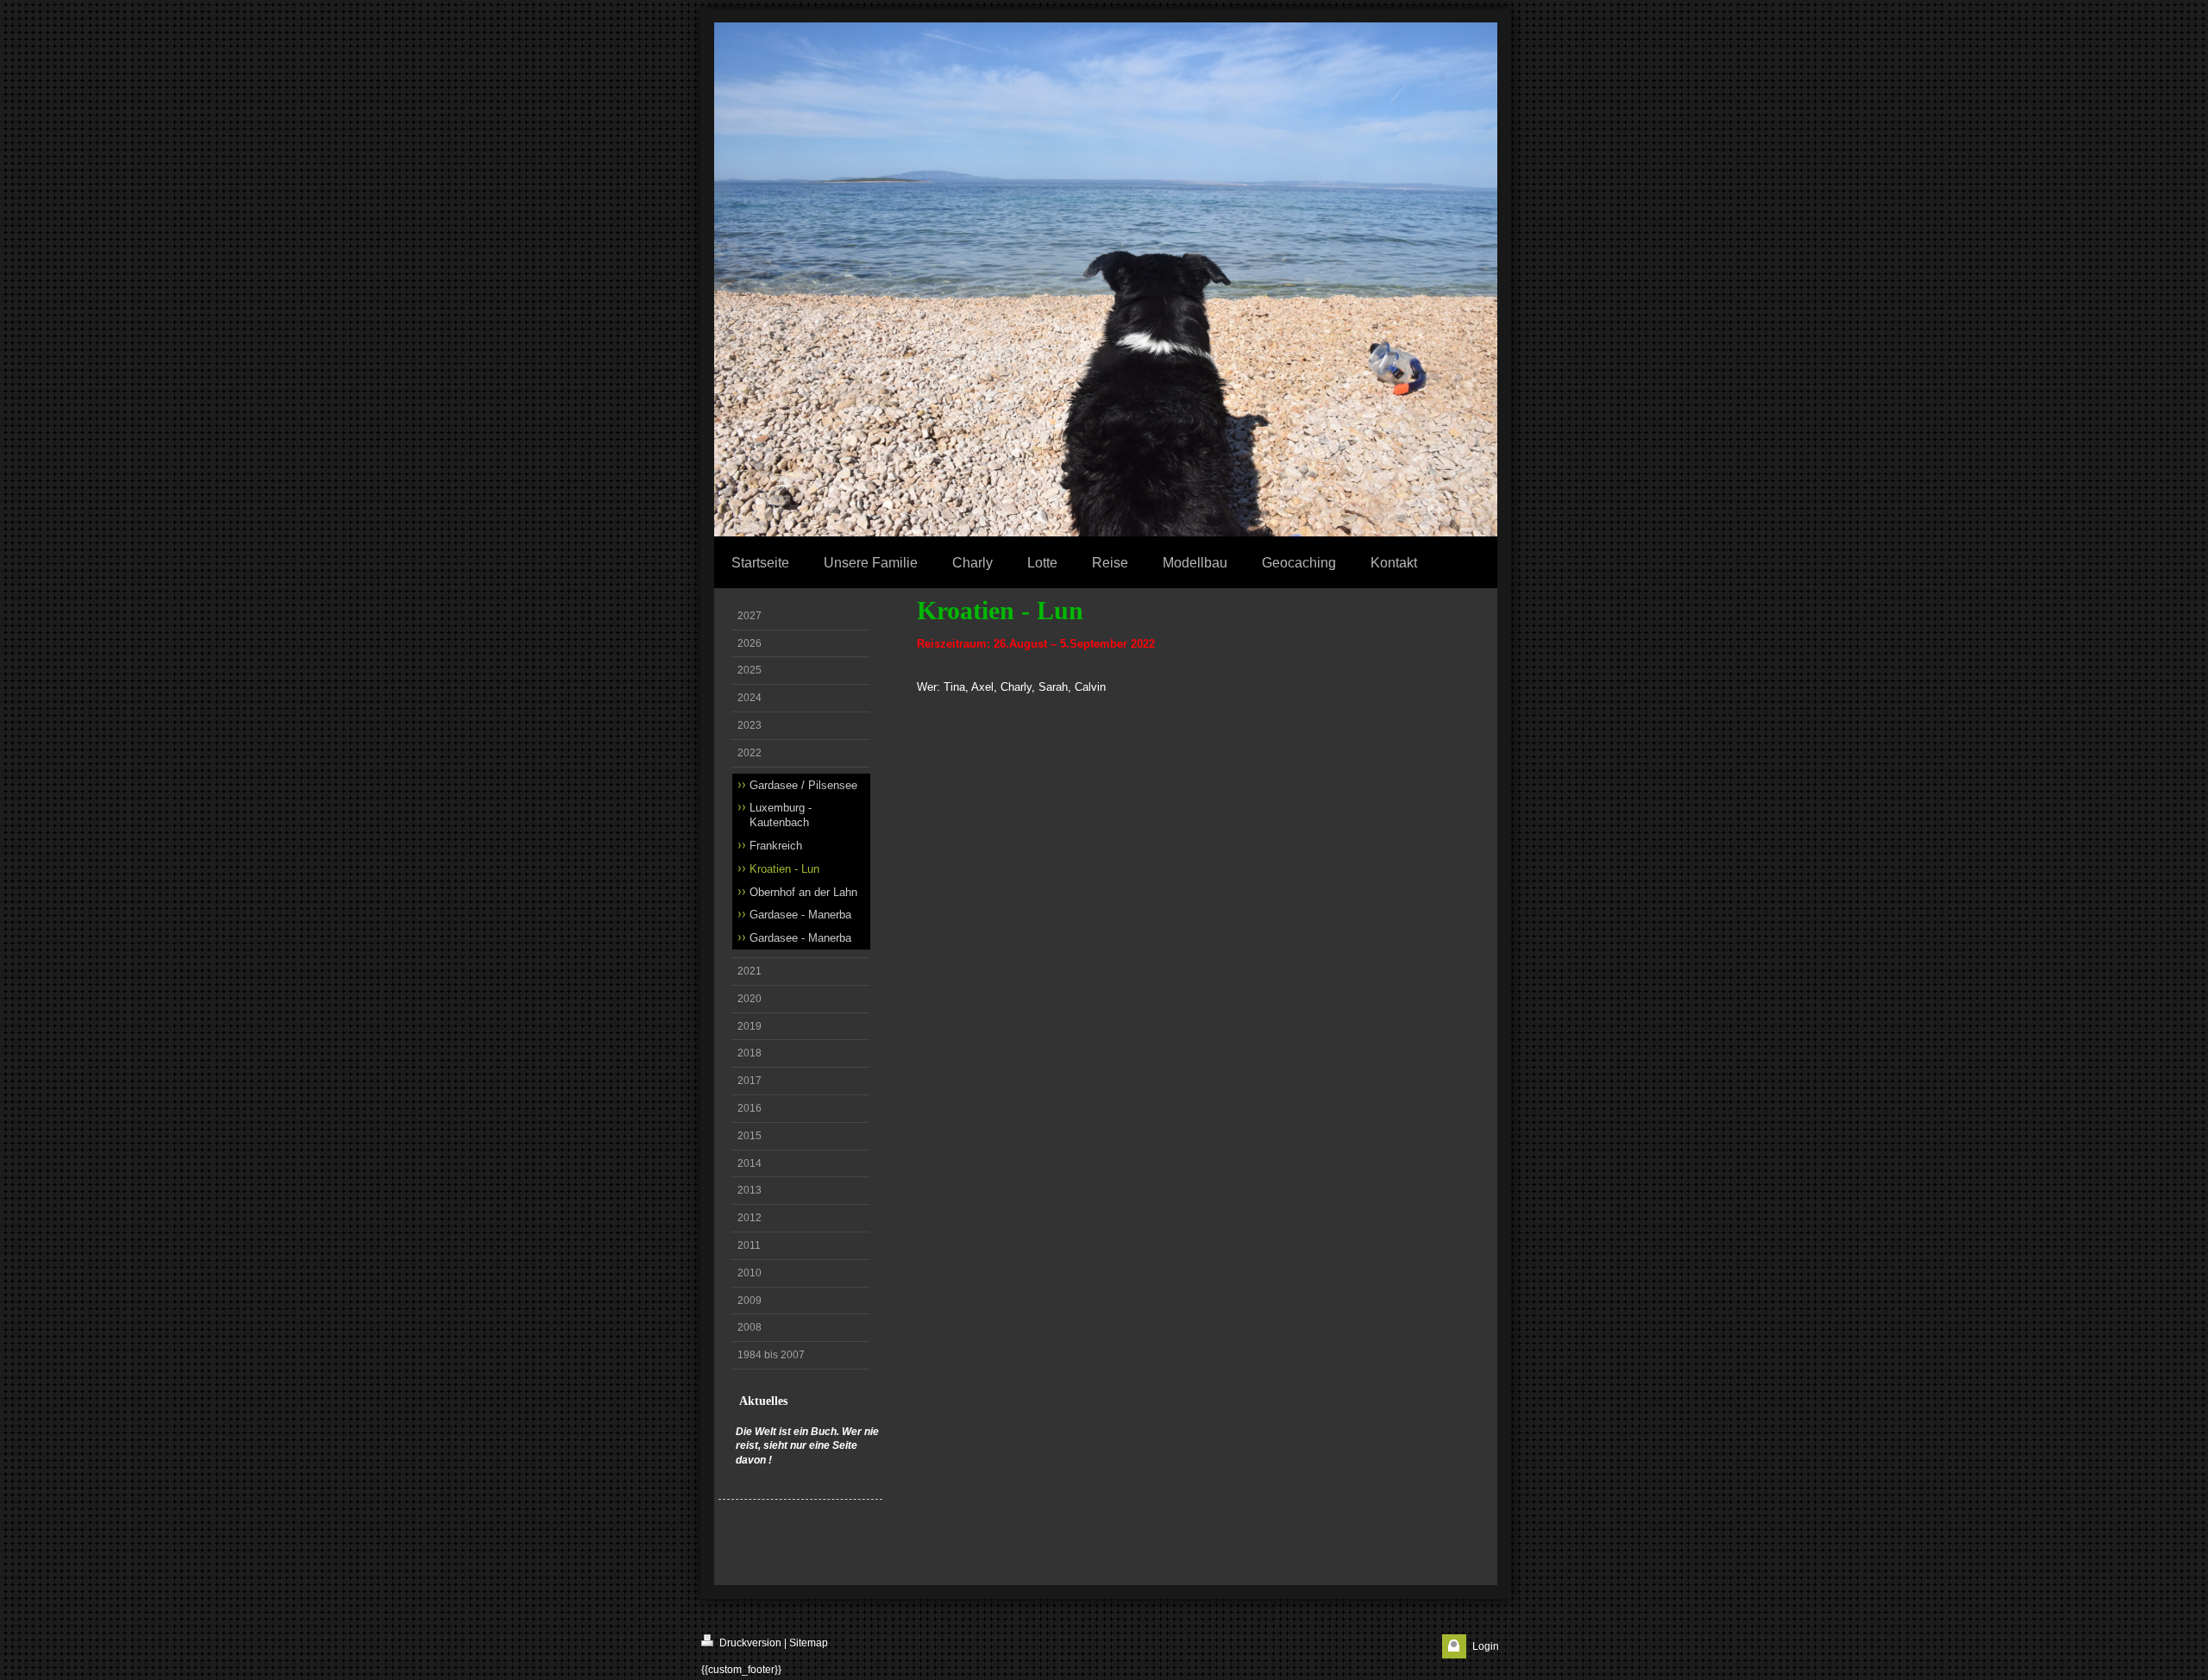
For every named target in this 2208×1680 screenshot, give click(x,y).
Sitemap (809, 1643)
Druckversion (749, 1643)
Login (1486, 1646)
